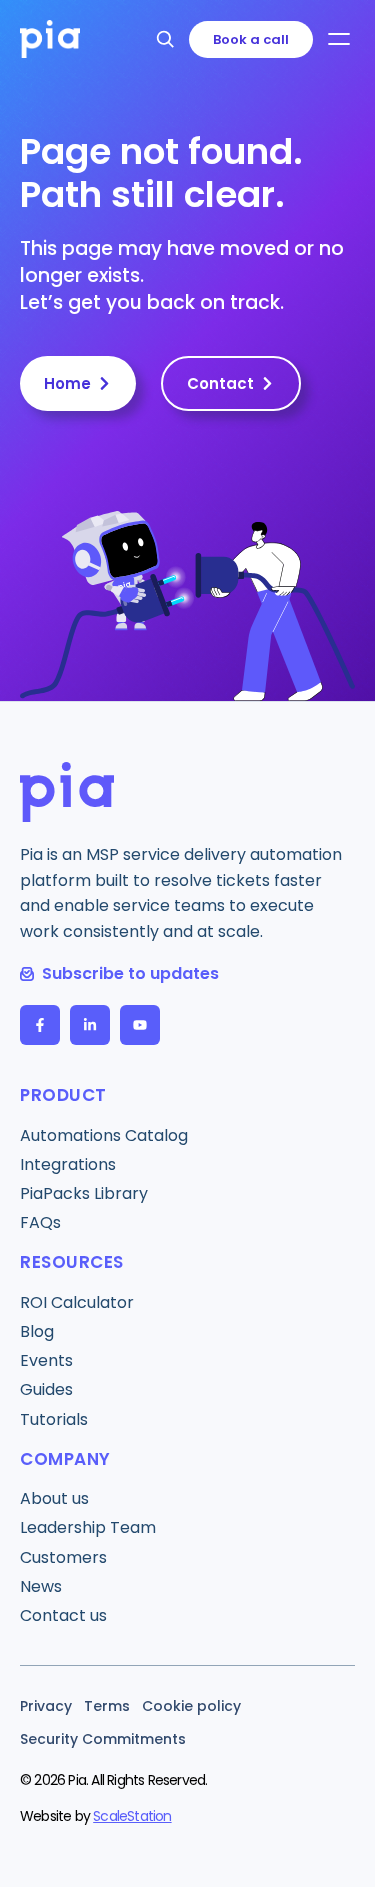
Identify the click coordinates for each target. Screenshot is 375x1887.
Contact (220, 383)
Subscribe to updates (130, 973)
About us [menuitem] (54, 1498)
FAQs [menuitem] (40, 1222)
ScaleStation (132, 1816)
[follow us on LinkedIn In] (90, 1025)
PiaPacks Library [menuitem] (84, 1193)
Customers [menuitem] (63, 1557)
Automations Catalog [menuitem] (104, 1135)
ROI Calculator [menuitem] (77, 1302)
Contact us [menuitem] (63, 1615)
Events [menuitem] (46, 1360)
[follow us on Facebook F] (40, 1025)
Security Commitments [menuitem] (103, 1739)
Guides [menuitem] (46, 1389)
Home (67, 383)
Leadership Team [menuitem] (88, 1527)
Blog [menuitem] (37, 1331)
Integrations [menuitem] (68, 1164)
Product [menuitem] (63, 1095)
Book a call (251, 39)
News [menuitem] (41, 1586)
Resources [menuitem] (72, 1262)
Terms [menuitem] (107, 1706)
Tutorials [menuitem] (54, 1419)
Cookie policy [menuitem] (191, 1706)
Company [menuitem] (65, 1459)
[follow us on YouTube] (140, 1025)
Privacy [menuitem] (46, 1706)
